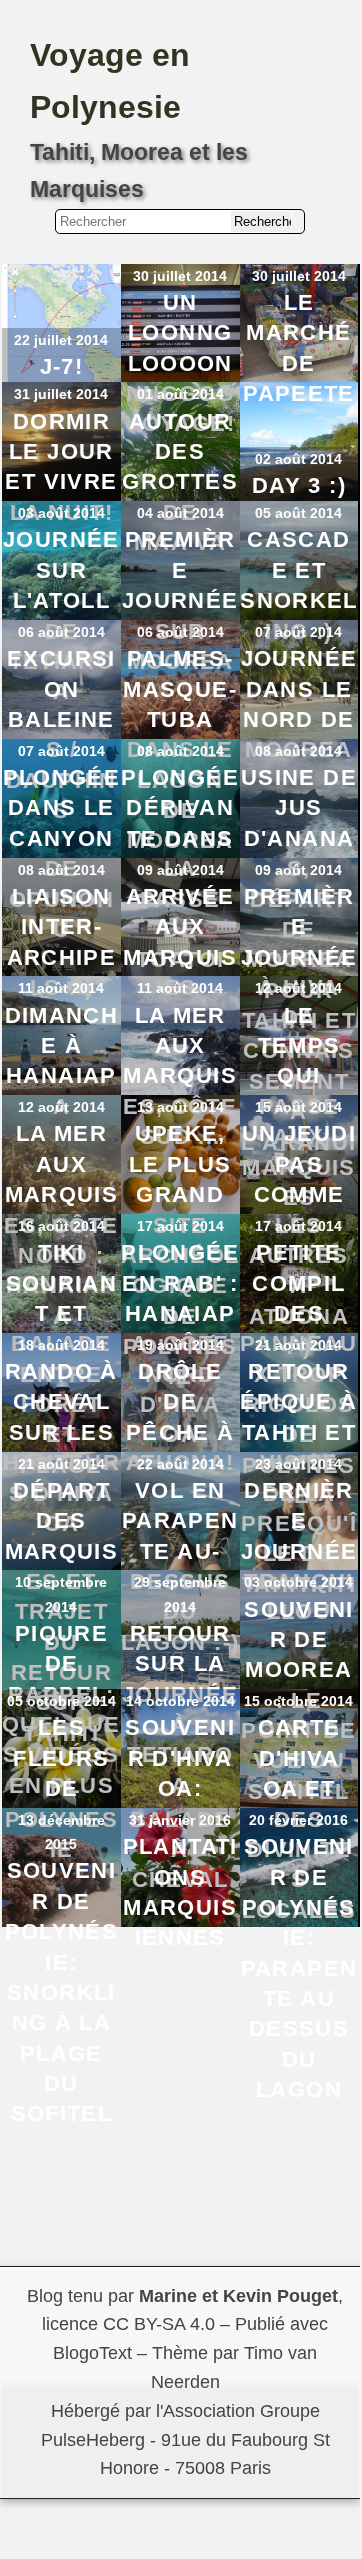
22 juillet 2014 (61, 340)
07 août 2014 (298, 632)
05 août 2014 (298, 513)
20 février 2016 (298, 1820)
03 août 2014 (61, 513)
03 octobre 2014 (298, 1582)
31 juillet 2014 (61, 394)
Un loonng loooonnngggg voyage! (180, 363)
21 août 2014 (298, 1345)
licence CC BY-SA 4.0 (128, 2324)
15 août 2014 (298, 1107)
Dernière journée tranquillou (299, 1551)
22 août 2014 (180, 1464)
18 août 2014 (61, 1345)
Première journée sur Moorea (180, 600)
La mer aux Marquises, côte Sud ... (180, 1076)
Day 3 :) (299, 485)
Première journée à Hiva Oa (299, 957)
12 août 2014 (298, 988)
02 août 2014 (298, 459)
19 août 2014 (180, 1345)
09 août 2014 (180, 870)
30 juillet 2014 (180, 276)
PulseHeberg (93, 2440)
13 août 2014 (180, 1107)
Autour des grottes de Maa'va (180, 482)
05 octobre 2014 (61, 1701)
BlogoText (92, 2353)
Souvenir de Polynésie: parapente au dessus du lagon (299, 1968)
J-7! (62, 366)
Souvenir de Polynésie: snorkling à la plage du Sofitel (62, 1992)
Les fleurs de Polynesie (62, 1788)
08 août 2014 (180, 751)
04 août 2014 (180, 513)
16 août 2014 (61, 1226)
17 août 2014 (180, 1226)
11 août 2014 (61, 988)
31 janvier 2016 (180, 1820)
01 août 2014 (180, 394)
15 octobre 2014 (298, 1701)
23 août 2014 (298, 1464)
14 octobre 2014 (180, 1701)
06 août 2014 (61, 632)
